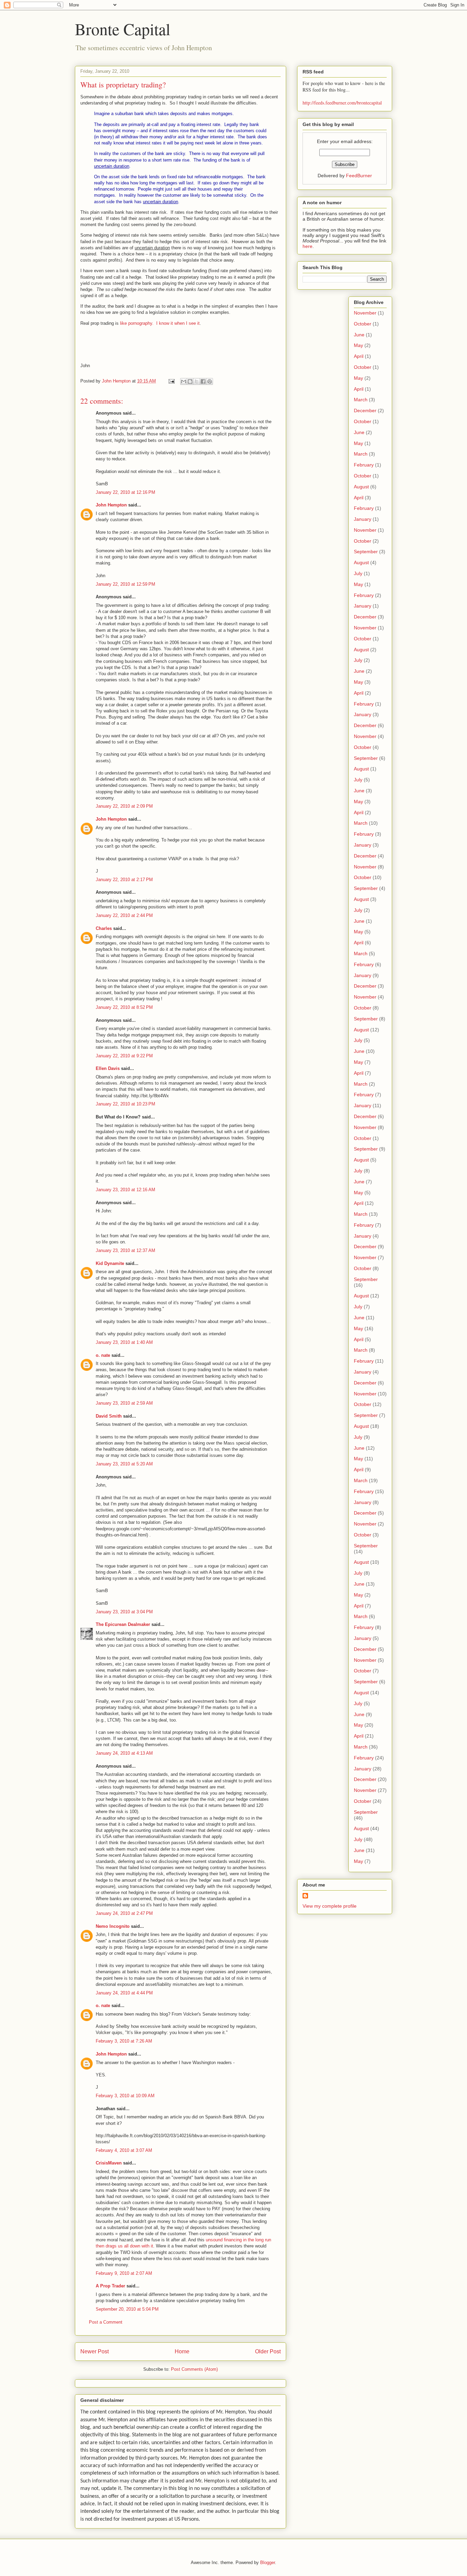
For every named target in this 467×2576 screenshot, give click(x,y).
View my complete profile (330, 1906)
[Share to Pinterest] (210, 381)
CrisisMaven (109, 2163)
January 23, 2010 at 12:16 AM (125, 1190)
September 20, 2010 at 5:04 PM (127, 2309)
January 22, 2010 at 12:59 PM (125, 584)
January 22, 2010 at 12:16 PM (125, 492)
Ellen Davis (108, 1068)
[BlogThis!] (190, 381)
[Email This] (184, 381)
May (358, 345)
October (363, 324)
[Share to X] (197, 381)
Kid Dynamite (110, 1263)
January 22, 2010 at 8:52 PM (124, 1007)
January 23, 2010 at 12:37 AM (125, 1250)
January (363, 519)
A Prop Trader (110, 2286)
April (359, 356)
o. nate (103, 1355)
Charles (104, 928)
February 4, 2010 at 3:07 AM (124, 2150)
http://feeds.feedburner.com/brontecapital (342, 103)
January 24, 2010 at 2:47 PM (124, 1913)
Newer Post (95, 2351)
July (358, 573)
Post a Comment (106, 2322)
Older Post (268, 2351)
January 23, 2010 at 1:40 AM (124, 1342)
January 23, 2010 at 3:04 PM (124, 1612)
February (364, 465)
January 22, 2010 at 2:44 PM (124, 915)
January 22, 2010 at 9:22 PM (124, 1056)
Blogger (268, 2563)
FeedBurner (359, 176)
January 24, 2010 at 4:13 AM (124, 1753)
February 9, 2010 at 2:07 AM (124, 2273)
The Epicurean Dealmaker (123, 1624)
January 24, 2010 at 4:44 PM (124, 1993)
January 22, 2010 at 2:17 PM (124, 880)
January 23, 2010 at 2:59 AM (124, 1403)
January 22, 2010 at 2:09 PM (124, 806)
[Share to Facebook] (203, 381)
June (359, 335)
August (361, 487)
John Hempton (111, 505)
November (365, 313)
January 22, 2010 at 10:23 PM (125, 1104)
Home (182, 2351)
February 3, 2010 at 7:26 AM (124, 2041)
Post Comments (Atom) (194, 2369)
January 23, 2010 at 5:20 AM (124, 1464)
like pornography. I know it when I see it (160, 323)
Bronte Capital (123, 29)
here (308, 246)
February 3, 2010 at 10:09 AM (125, 2096)
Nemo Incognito (113, 1926)
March (361, 400)
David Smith (109, 1416)
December (365, 410)
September (366, 552)
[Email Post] (171, 381)
